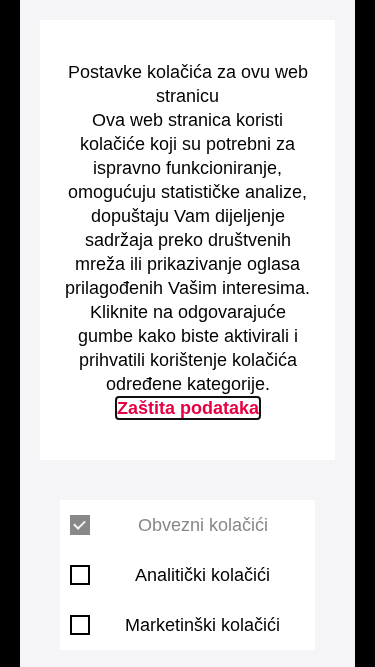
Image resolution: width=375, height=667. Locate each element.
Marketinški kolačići (202, 625)
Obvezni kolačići (203, 525)
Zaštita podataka (188, 408)
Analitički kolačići (202, 575)
